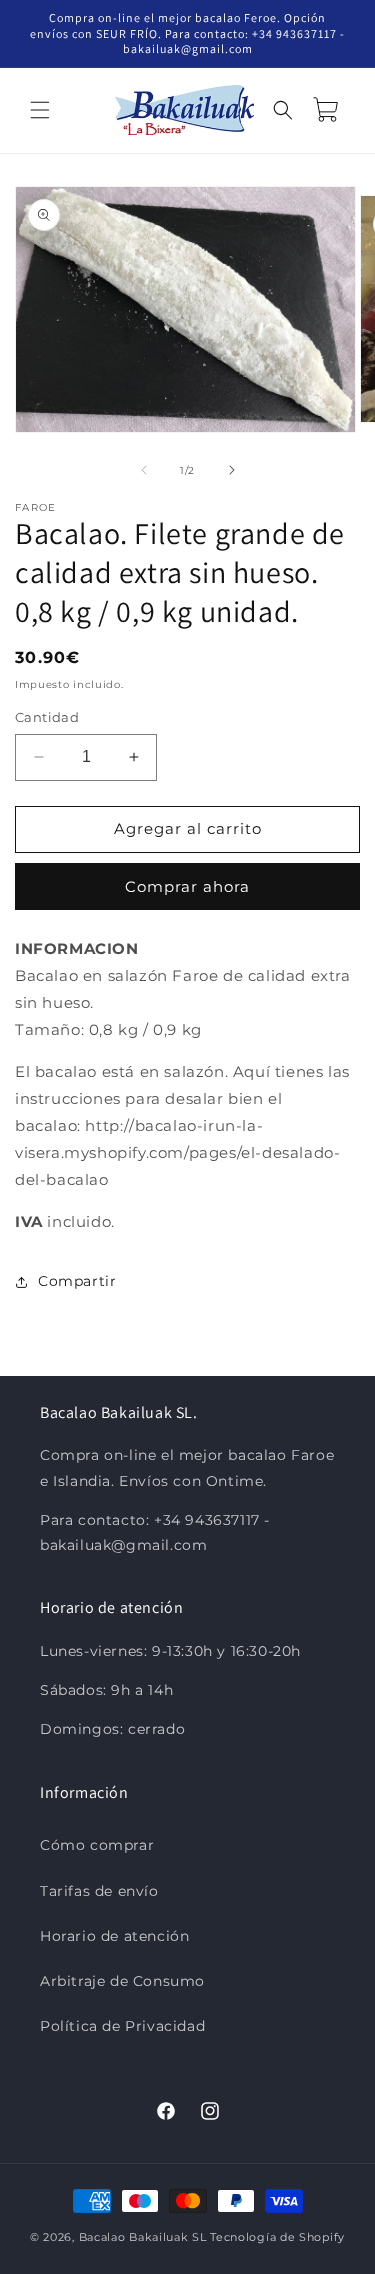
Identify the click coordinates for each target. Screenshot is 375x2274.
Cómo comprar (97, 1845)
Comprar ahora (187, 886)
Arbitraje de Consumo (122, 1981)
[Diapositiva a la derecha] (232, 470)
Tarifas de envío (99, 1891)
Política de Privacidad (122, 2026)
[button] (40, 110)
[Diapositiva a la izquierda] (144, 470)
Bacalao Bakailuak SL (143, 2237)
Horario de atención (114, 1936)
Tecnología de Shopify (277, 2237)
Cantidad (47, 717)
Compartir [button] (77, 1281)
